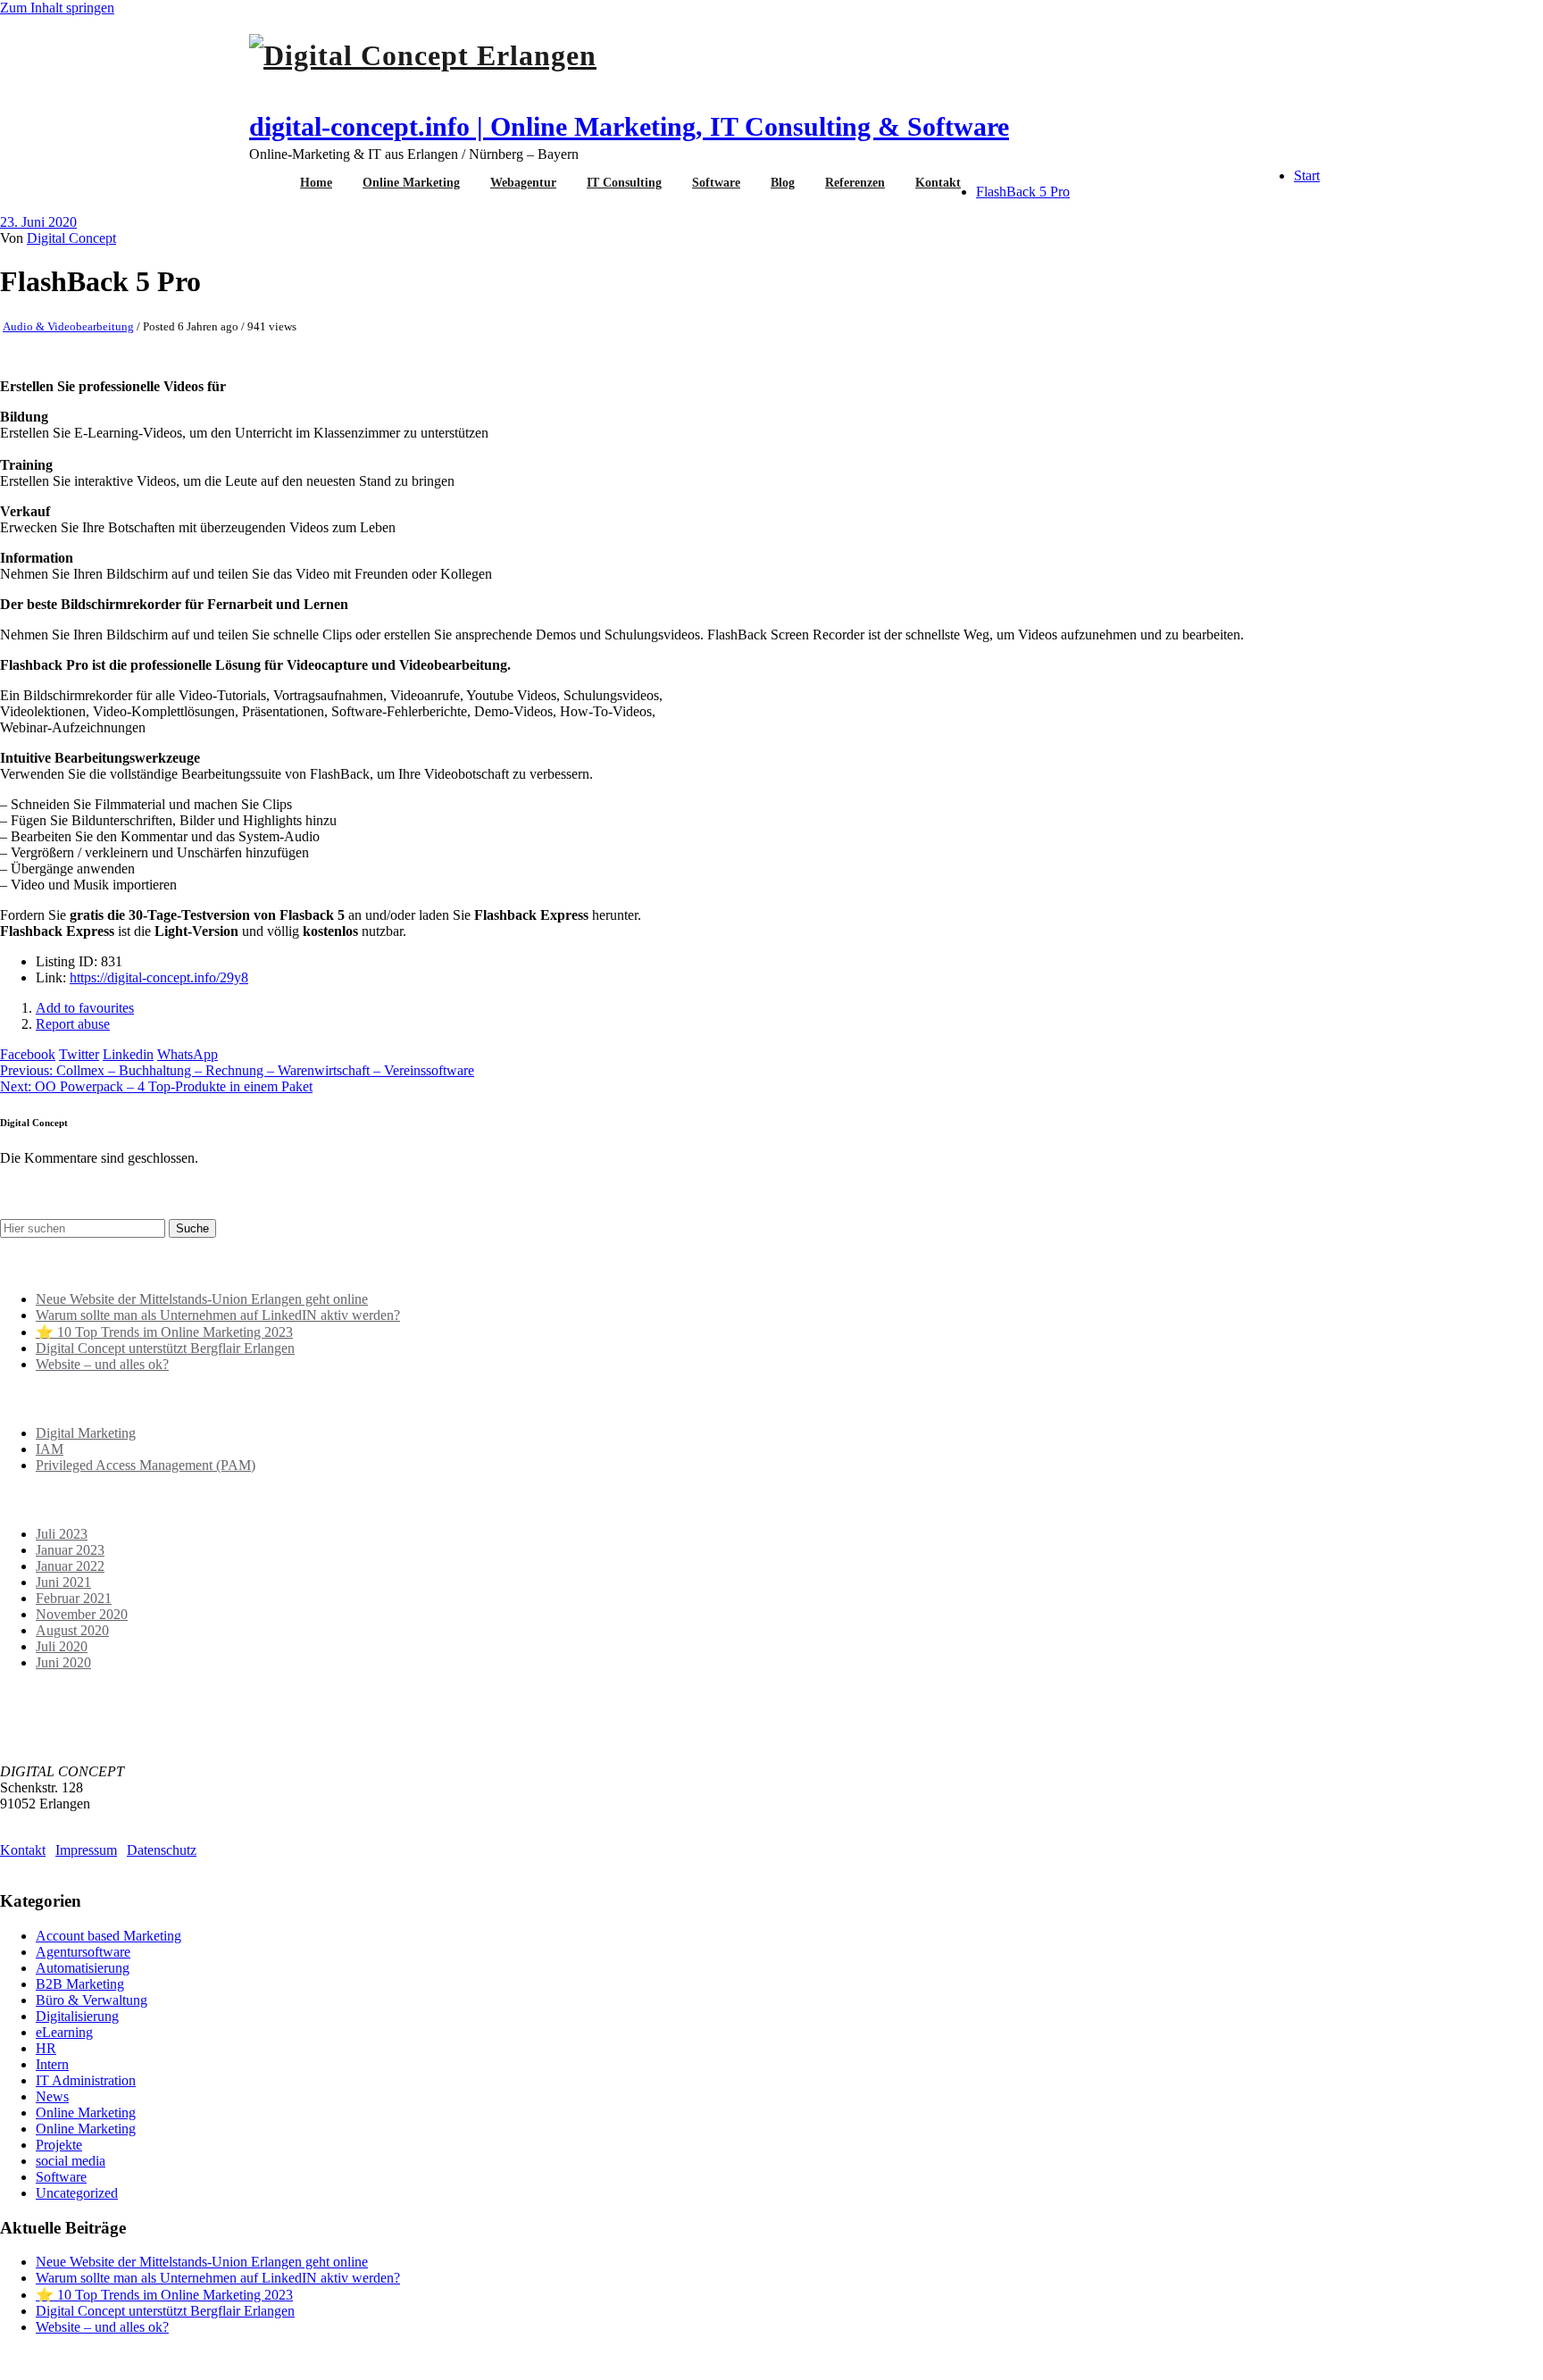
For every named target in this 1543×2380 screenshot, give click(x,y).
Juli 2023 (62, 1534)
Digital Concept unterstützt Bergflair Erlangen (165, 1348)
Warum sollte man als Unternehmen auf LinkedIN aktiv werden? (218, 1315)
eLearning (64, 2032)
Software (716, 183)
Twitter (79, 1054)
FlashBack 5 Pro (1023, 192)
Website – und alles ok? (102, 1364)
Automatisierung (83, 1968)
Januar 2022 (70, 1566)
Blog (783, 183)
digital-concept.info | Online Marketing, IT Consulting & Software (629, 126)
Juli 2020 (62, 1646)
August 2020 (72, 1630)
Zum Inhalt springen (57, 8)
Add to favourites (85, 1008)
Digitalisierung (77, 2016)
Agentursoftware (83, 1952)
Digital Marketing (86, 1433)
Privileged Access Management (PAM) (146, 1465)
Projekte (59, 2145)
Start (1307, 175)
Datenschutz (162, 1850)
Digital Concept (71, 238)
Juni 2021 (63, 1582)
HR (46, 2048)
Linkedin (128, 1054)
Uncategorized (77, 2193)
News (52, 2096)
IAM (50, 1449)
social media (71, 2161)
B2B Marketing (80, 1984)
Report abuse (73, 1024)
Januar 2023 (70, 1550)
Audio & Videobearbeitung (68, 326)
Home (316, 183)
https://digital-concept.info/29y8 (159, 977)
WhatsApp (188, 1054)
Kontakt (938, 183)
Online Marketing (411, 183)
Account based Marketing (108, 1936)
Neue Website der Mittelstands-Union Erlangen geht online (202, 1299)
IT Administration (86, 2080)
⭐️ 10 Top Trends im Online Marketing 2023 (164, 1332)
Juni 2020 (63, 1662)
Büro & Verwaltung (92, 2000)
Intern (52, 2064)
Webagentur (523, 183)
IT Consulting (624, 183)
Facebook (28, 1054)
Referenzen (855, 183)
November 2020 (82, 1614)
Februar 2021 (74, 1598)
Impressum (86, 1850)
